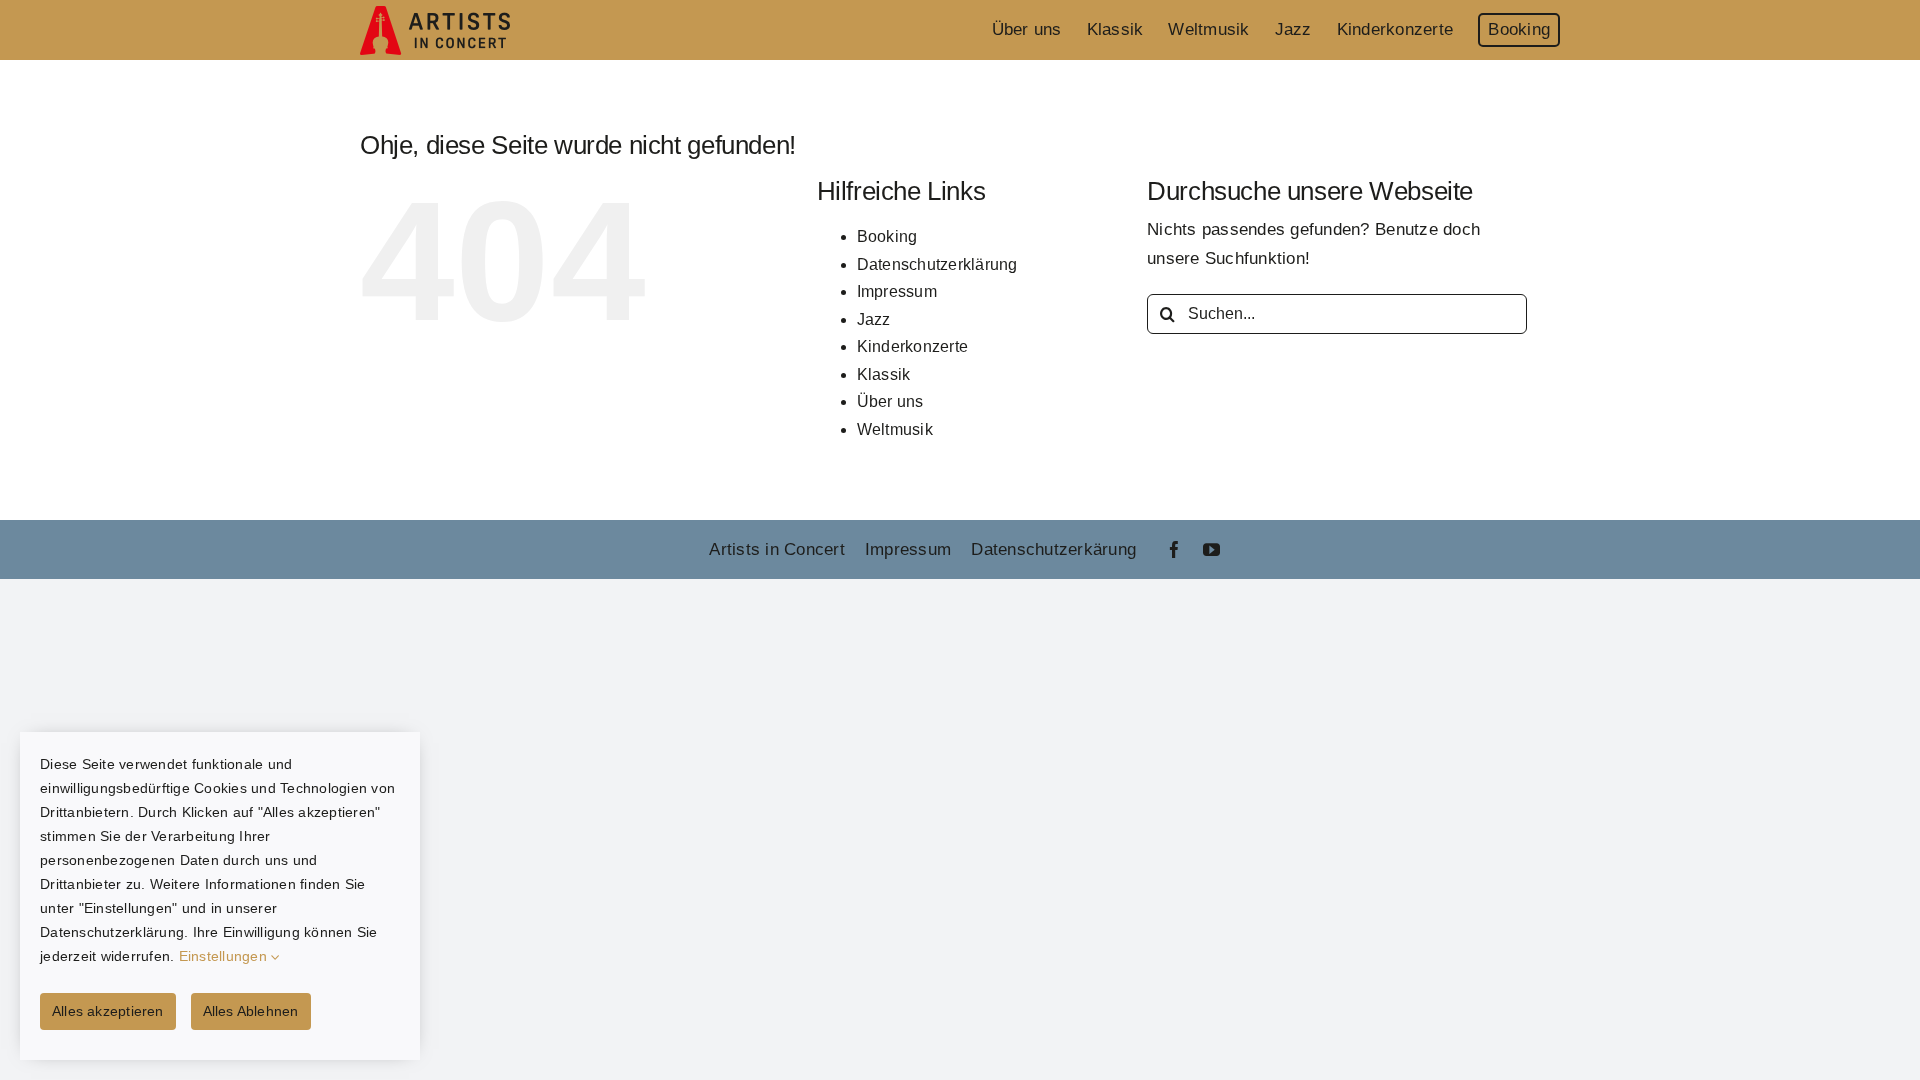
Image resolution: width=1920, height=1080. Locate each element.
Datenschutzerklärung (937, 264)
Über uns (890, 401)
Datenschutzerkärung (1053, 549)
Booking (887, 236)
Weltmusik (895, 429)
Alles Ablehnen (251, 1011)
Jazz (874, 319)
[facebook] (1174, 549)
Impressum (897, 291)
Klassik (884, 374)
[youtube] (1211, 549)
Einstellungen (225, 956)
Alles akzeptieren (108, 1011)
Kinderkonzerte (913, 346)
